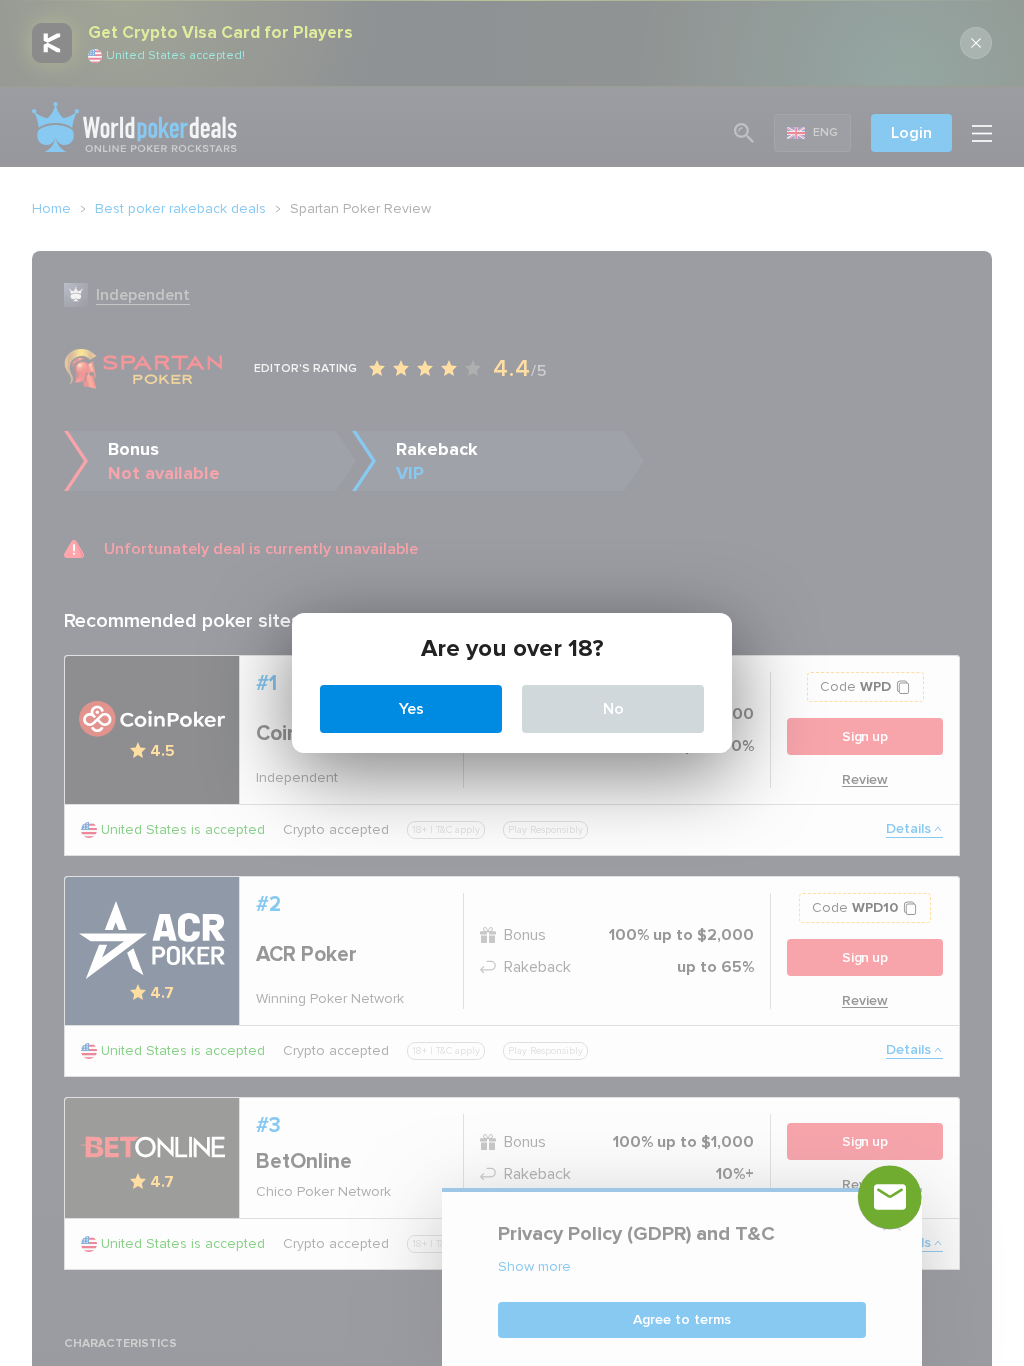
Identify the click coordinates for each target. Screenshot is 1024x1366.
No (613, 709)
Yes (411, 709)
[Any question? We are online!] (890, 1197)
